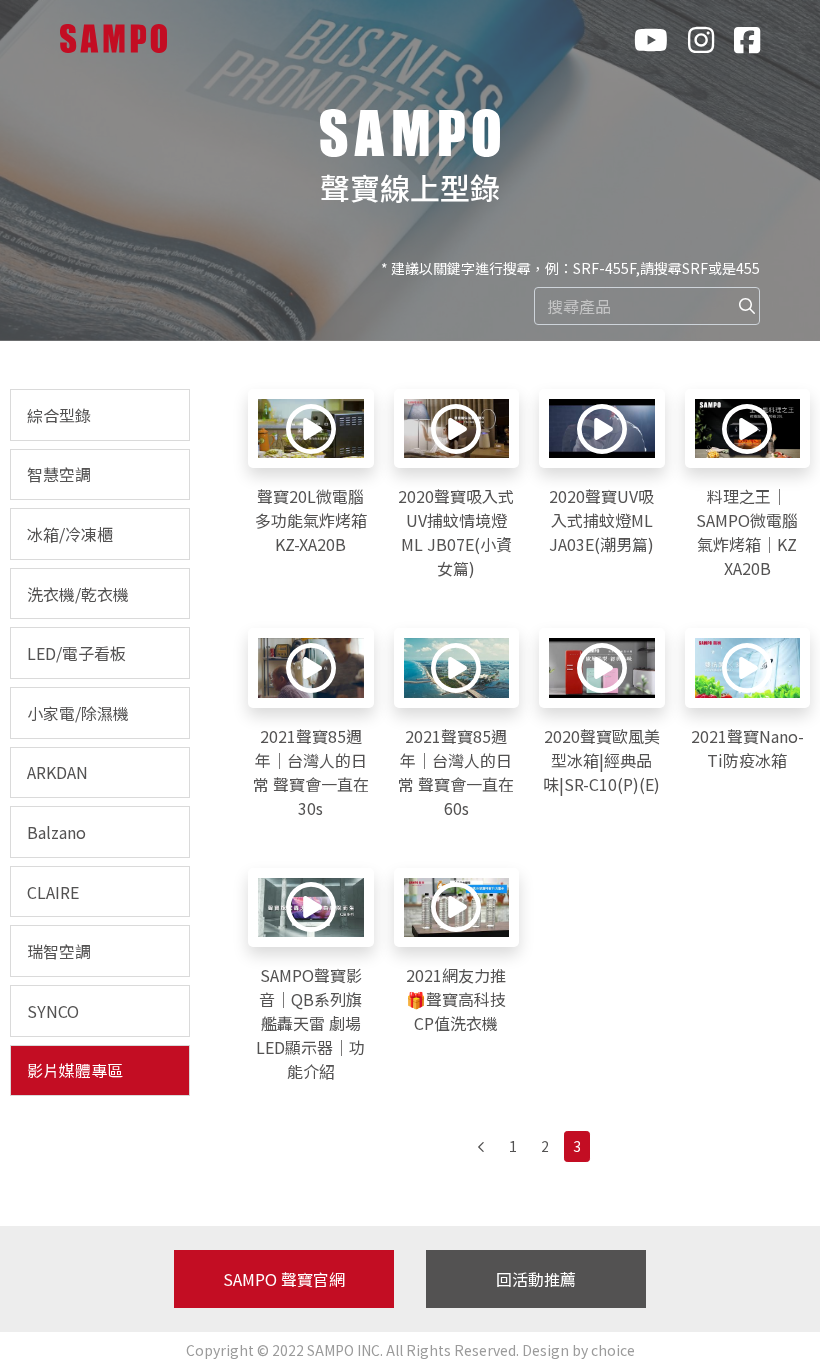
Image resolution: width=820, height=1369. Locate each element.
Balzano (56, 832)
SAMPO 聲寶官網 (284, 1279)
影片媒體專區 (75, 1070)
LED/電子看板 (76, 653)
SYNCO (53, 1011)
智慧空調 (59, 474)
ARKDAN (57, 772)
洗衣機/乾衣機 (78, 594)
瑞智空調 (59, 951)
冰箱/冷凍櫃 (70, 534)
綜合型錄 (59, 415)
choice (613, 1350)
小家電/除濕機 (78, 713)
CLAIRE (53, 892)
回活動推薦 (536, 1279)
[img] (747, 306)
